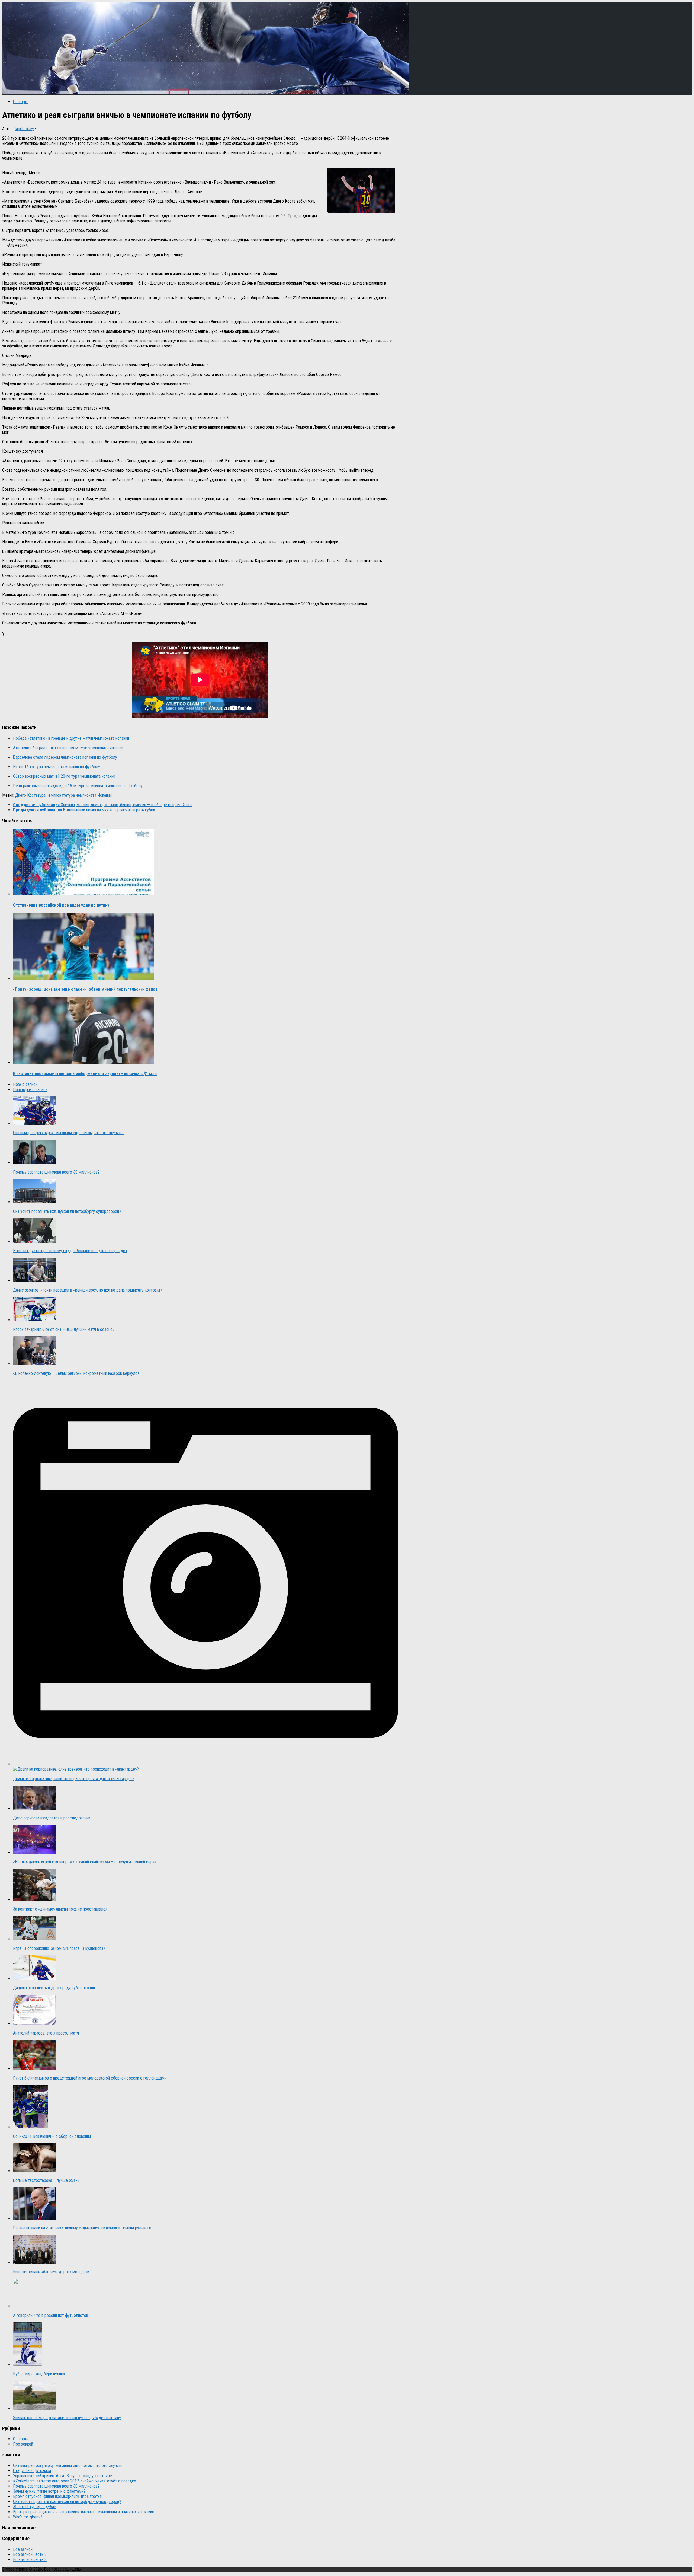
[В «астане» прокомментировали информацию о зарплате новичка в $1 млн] (83, 1062)
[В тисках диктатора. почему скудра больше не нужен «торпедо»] (35, 1241)
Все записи (23, 2549)
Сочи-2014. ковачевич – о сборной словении (52, 2136)
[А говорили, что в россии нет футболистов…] (35, 2306)
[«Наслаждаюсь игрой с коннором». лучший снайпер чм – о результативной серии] (35, 1852)
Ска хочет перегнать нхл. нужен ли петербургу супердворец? (67, 1211)
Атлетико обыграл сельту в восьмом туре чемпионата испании (68, 748)
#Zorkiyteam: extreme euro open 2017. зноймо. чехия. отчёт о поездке (75, 2481)
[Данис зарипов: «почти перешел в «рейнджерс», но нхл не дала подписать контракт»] (35, 1281)
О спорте (21, 102)
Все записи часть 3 (30, 2560)
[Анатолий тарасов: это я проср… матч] (35, 2024)
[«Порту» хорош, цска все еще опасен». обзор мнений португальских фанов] (83, 978)
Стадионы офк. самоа (32, 2471)
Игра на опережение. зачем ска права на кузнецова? (59, 1948)
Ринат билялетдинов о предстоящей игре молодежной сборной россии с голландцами (90, 2078)
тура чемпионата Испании (89, 795)
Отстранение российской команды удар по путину (61, 905)
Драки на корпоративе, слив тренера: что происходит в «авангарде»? (74, 1779)
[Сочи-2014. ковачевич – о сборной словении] (30, 2127)
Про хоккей (23, 2444)
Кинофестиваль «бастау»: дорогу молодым (51, 2272)
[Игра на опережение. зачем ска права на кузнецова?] (35, 1939)
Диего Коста (26, 795)
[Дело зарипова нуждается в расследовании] (35, 1808)
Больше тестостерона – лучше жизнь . (47, 2180)
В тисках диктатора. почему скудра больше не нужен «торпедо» (70, 1251)
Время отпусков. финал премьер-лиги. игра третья (57, 2496)
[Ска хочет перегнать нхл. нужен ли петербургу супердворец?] (35, 1202)
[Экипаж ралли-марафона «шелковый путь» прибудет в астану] (35, 2408)
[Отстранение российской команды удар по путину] (83, 894)
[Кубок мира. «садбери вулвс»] (28, 2364)
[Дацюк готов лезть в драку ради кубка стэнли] (35, 1978)
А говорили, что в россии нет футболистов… (52, 2315)
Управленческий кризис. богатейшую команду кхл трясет (63, 2476)
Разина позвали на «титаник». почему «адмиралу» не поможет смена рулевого (82, 2228)
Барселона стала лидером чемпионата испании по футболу (65, 757)
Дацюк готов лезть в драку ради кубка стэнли (54, 1988)
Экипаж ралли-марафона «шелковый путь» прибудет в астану (67, 2418)
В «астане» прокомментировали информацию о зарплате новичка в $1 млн (85, 1074)
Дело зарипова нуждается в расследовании (52, 1818)
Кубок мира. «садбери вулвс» (39, 2374)
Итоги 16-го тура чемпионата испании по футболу (57, 767)
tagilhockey (24, 129)
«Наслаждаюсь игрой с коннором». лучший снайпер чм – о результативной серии (85, 1862)
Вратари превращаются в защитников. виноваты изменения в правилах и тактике (84, 2512)
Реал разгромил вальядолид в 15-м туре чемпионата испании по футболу (78, 786)
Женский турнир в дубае (35, 2507)
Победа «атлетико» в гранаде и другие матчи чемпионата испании (71, 738)
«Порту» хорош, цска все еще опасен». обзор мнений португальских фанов (85, 989)
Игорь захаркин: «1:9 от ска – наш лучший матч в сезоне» (64, 1329)
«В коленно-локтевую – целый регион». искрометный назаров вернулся (76, 1373)
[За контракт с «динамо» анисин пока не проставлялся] (35, 1900)
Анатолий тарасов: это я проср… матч (46, 2033)
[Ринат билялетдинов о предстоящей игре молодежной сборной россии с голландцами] (35, 2069)
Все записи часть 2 (30, 2554)
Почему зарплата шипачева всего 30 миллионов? (56, 1172)
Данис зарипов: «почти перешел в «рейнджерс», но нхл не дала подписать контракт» (88, 1290)
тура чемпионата (52, 795)
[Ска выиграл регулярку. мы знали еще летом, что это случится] (35, 1123)
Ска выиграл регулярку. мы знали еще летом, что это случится (69, 1133)
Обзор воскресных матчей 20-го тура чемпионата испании (64, 776)
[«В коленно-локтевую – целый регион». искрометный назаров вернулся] (35, 1364)
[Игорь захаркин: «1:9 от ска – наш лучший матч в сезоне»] (35, 1320)
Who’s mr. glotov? (28, 2517)
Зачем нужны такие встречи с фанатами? (49, 2491)
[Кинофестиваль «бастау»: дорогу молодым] (35, 2262)
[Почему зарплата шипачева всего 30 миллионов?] (35, 1163)
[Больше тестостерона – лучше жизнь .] (35, 2171)
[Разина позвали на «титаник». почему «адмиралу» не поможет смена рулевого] (35, 2218)
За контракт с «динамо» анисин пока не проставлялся (60, 1909)
